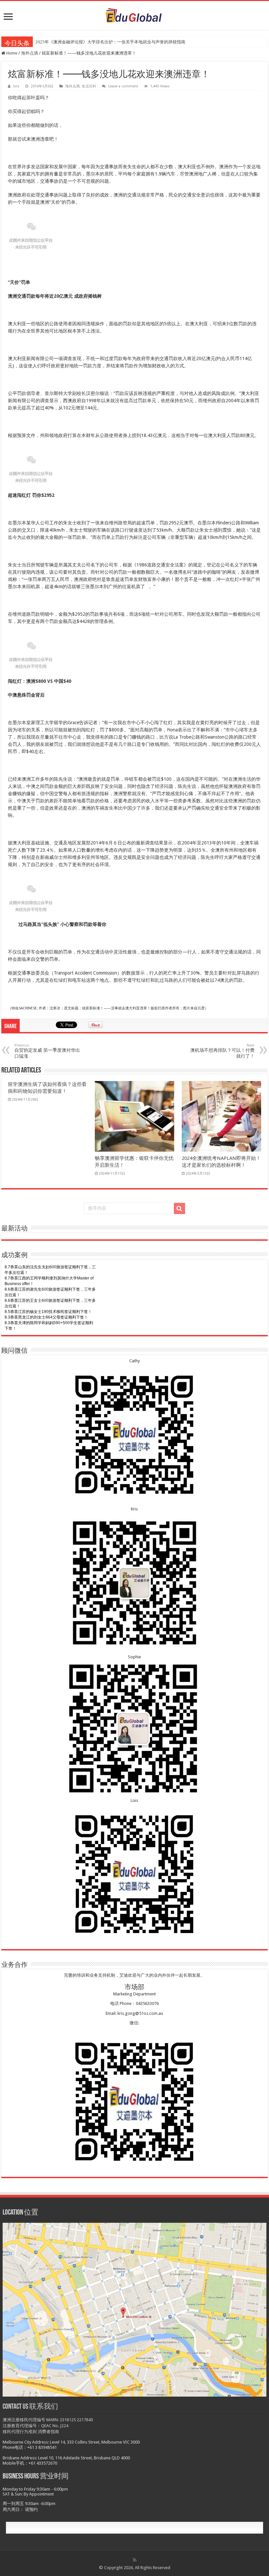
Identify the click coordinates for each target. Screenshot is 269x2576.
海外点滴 (30, 53)
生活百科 (89, 86)
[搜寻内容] (179, 1208)
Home (11, 53)
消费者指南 (48, 2432)
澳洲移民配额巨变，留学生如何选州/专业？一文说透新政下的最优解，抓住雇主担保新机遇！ (124, 42)
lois (16, 86)
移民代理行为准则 (20, 2432)
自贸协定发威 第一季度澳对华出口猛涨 (47, 1051)
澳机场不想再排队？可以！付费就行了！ (222, 1051)
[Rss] (135, 2560)
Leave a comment (123, 86)
